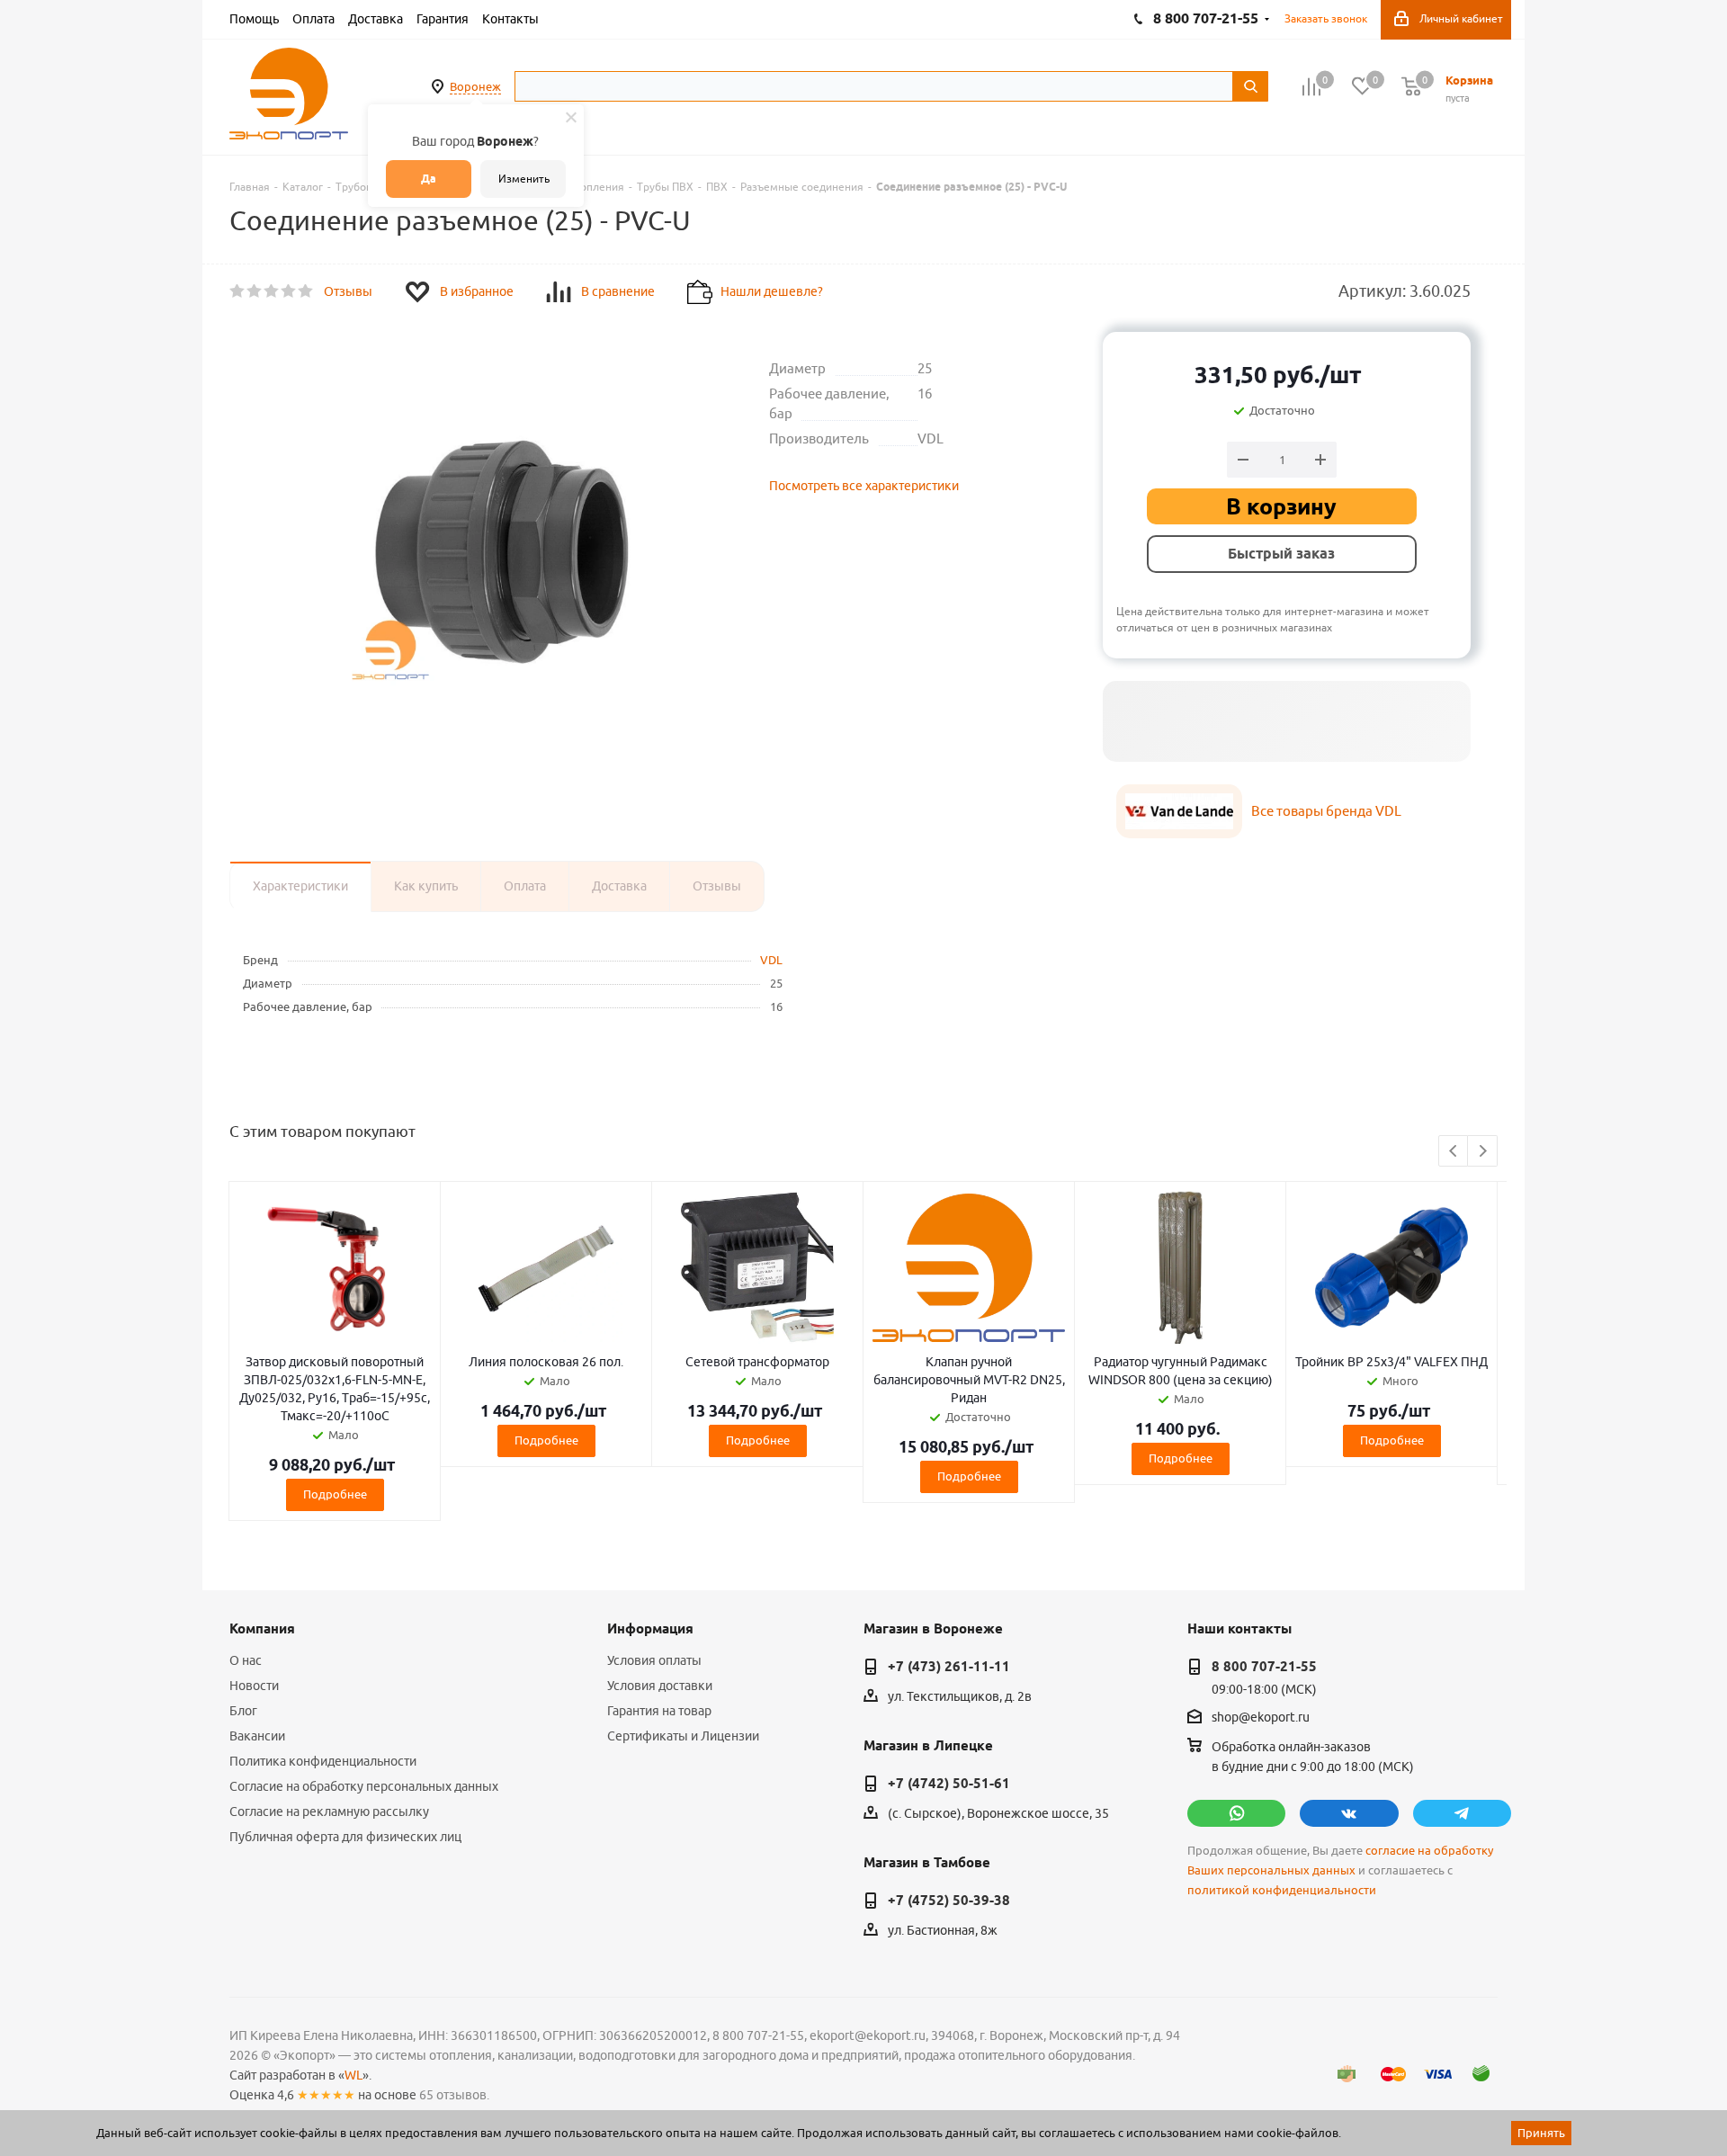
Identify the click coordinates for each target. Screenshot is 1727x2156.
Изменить (524, 179)
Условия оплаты (654, 1660)
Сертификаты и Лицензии (683, 1736)
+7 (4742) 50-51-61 (949, 1784)
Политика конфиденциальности (323, 1761)
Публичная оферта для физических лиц (345, 1837)
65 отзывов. (454, 2095)
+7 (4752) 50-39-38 (949, 1901)
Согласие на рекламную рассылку (329, 1812)
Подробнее (335, 1494)
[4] (289, 291)
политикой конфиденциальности (1282, 1890)
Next (1483, 1152)
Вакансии (257, 1736)
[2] (255, 291)
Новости (254, 1686)
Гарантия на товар (659, 1711)
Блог (243, 1711)
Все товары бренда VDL (1326, 811)
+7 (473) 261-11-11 (949, 1667)
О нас (246, 1660)
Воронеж (475, 86)
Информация (650, 1629)
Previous (1454, 1152)
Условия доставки (660, 1686)
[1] (238, 291)
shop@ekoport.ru (1261, 1718)
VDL (771, 960)
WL (353, 2075)
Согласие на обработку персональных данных (364, 1786)
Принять (1541, 2133)
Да (429, 179)
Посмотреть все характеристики (864, 486)
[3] (272, 291)
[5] (306, 291)
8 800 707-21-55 (1264, 1667)
